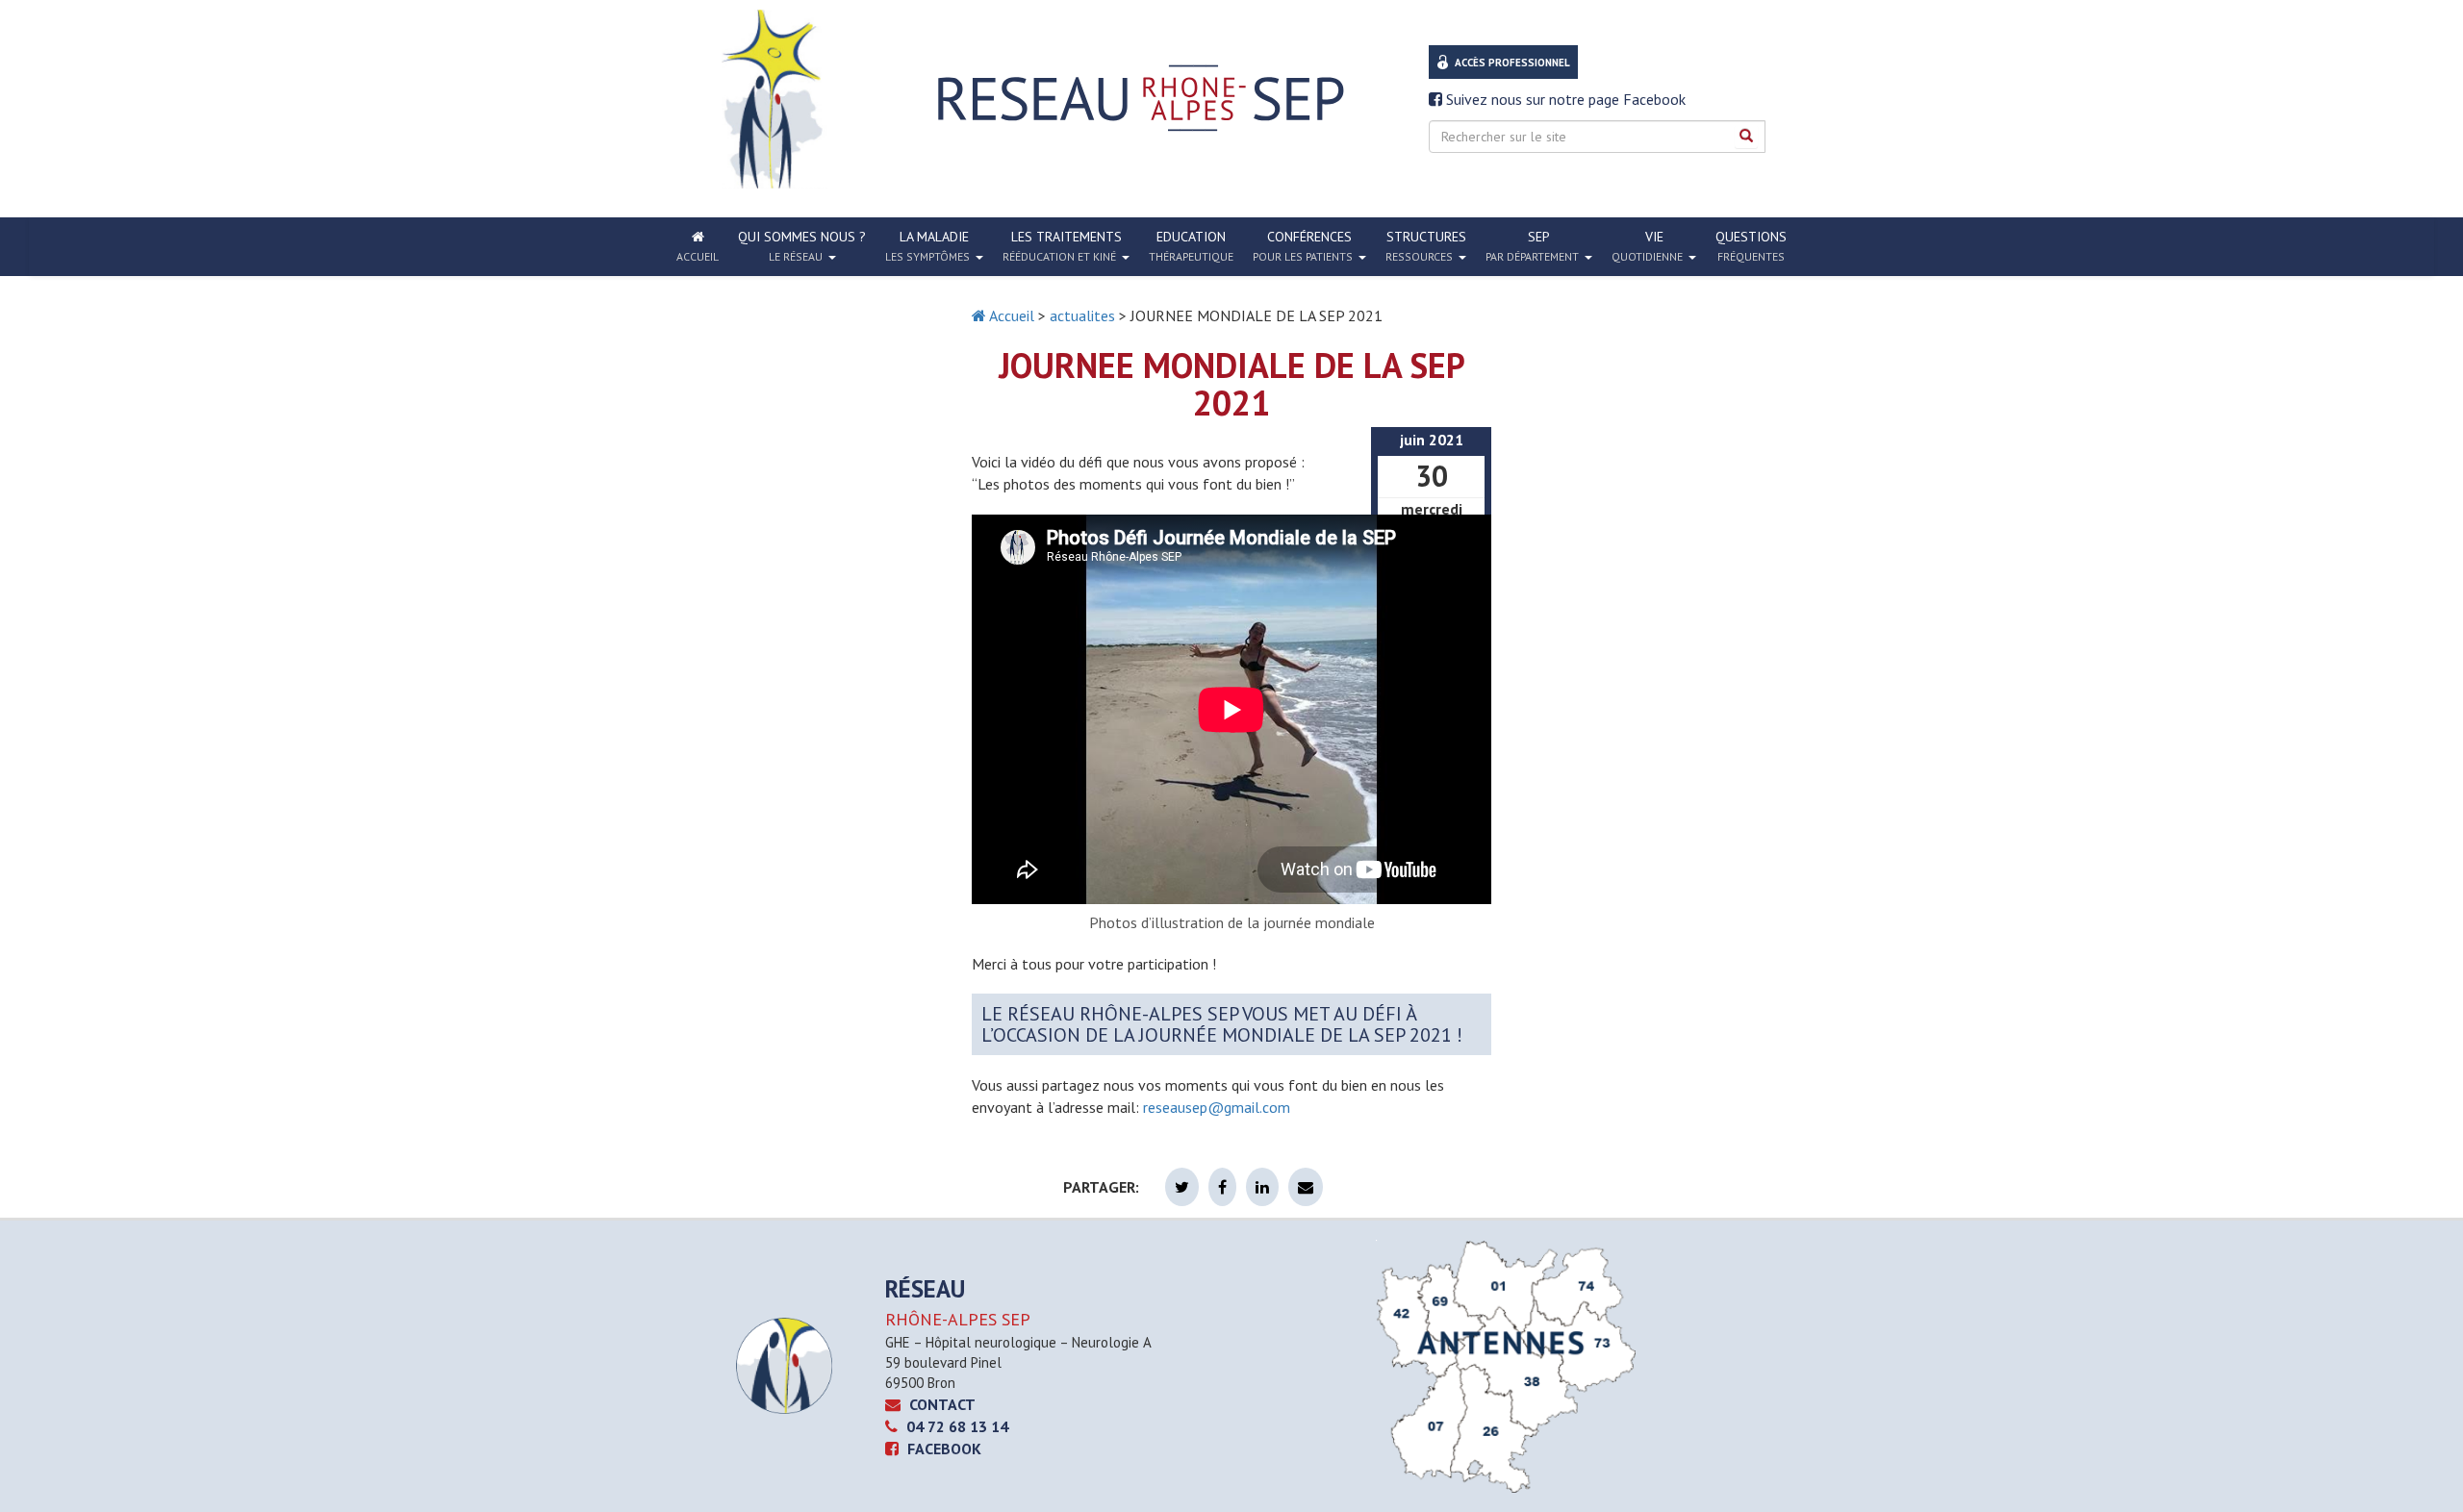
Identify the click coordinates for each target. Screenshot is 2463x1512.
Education (1191, 246)
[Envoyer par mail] (1306, 1187)
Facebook (942, 1449)
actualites (1082, 315)
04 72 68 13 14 (955, 1426)
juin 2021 (1432, 440)
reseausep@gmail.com (1217, 1107)
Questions (1751, 246)
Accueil (1010, 315)
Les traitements (1062, 246)
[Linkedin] (1262, 1187)
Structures (1426, 246)
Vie (1647, 246)
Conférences (1303, 246)
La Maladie (927, 246)
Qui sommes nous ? (802, 246)
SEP (1532, 246)
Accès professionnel (1512, 63)
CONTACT (940, 1404)
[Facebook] (1222, 1187)
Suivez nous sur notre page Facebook (1564, 99)
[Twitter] (1182, 1187)
